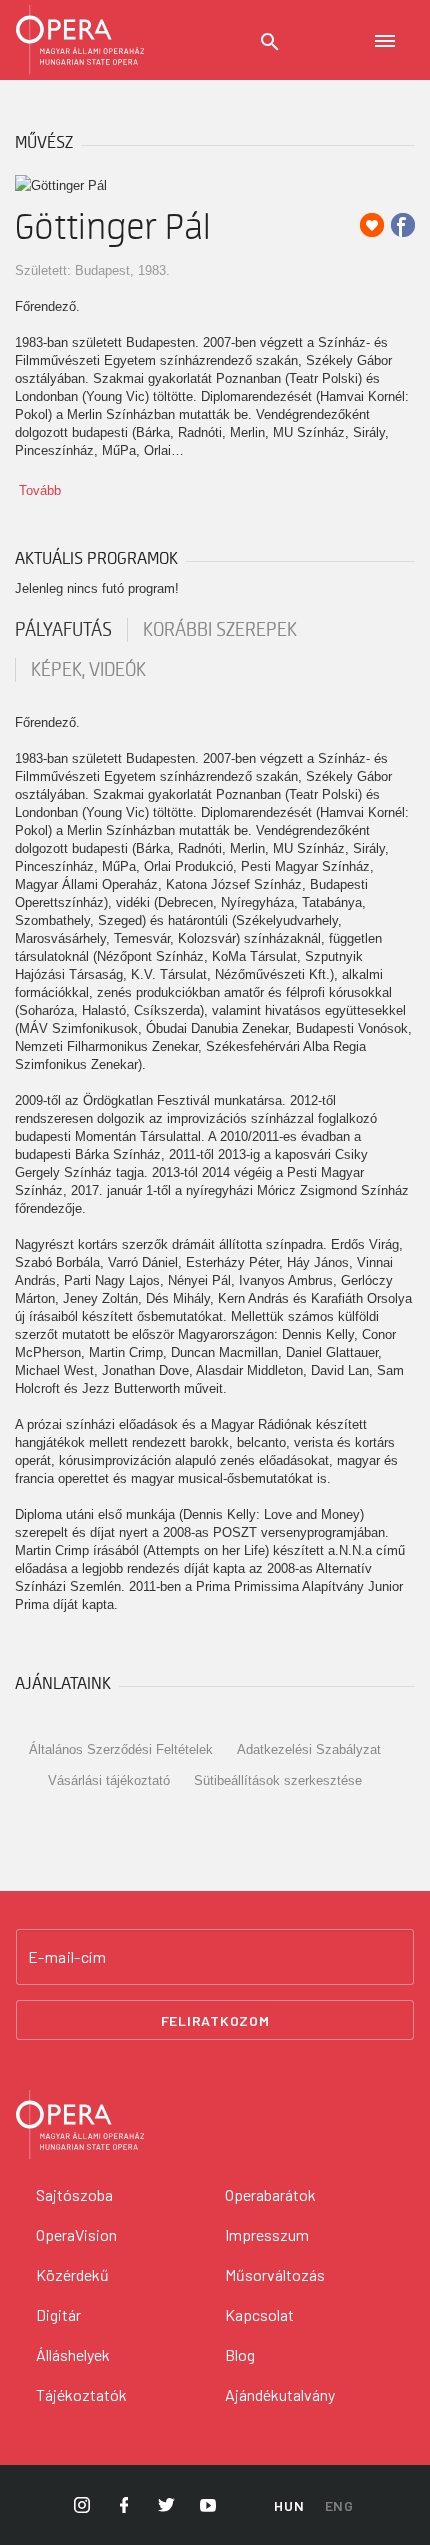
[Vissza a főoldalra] (80, 40)
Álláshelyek (73, 2354)
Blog (240, 2354)
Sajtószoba (74, 2194)
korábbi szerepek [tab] (220, 630)
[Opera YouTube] (208, 2505)
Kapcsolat (259, 2314)
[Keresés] (270, 42)
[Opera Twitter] (166, 2505)
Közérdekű (72, 2274)
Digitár (58, 2314)
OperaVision (76, 2234)
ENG (339, 2505)
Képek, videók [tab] (88, 670)
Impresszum (267, 2234)
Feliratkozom (215, 2020)
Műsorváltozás (275, 2274)
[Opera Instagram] (82, 2505)
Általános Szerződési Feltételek (121, 1749)
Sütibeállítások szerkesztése (278, 1780)
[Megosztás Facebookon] (403, 225)
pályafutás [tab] (63, 630)
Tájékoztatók (81, 2394)
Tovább (40, 490)
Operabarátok (270, 2194)
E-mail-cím (67, 1957)
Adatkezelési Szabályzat (309, 1749)
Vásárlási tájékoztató (109, 1780)
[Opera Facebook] (124, 2505)
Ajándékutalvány (280, 2394)
